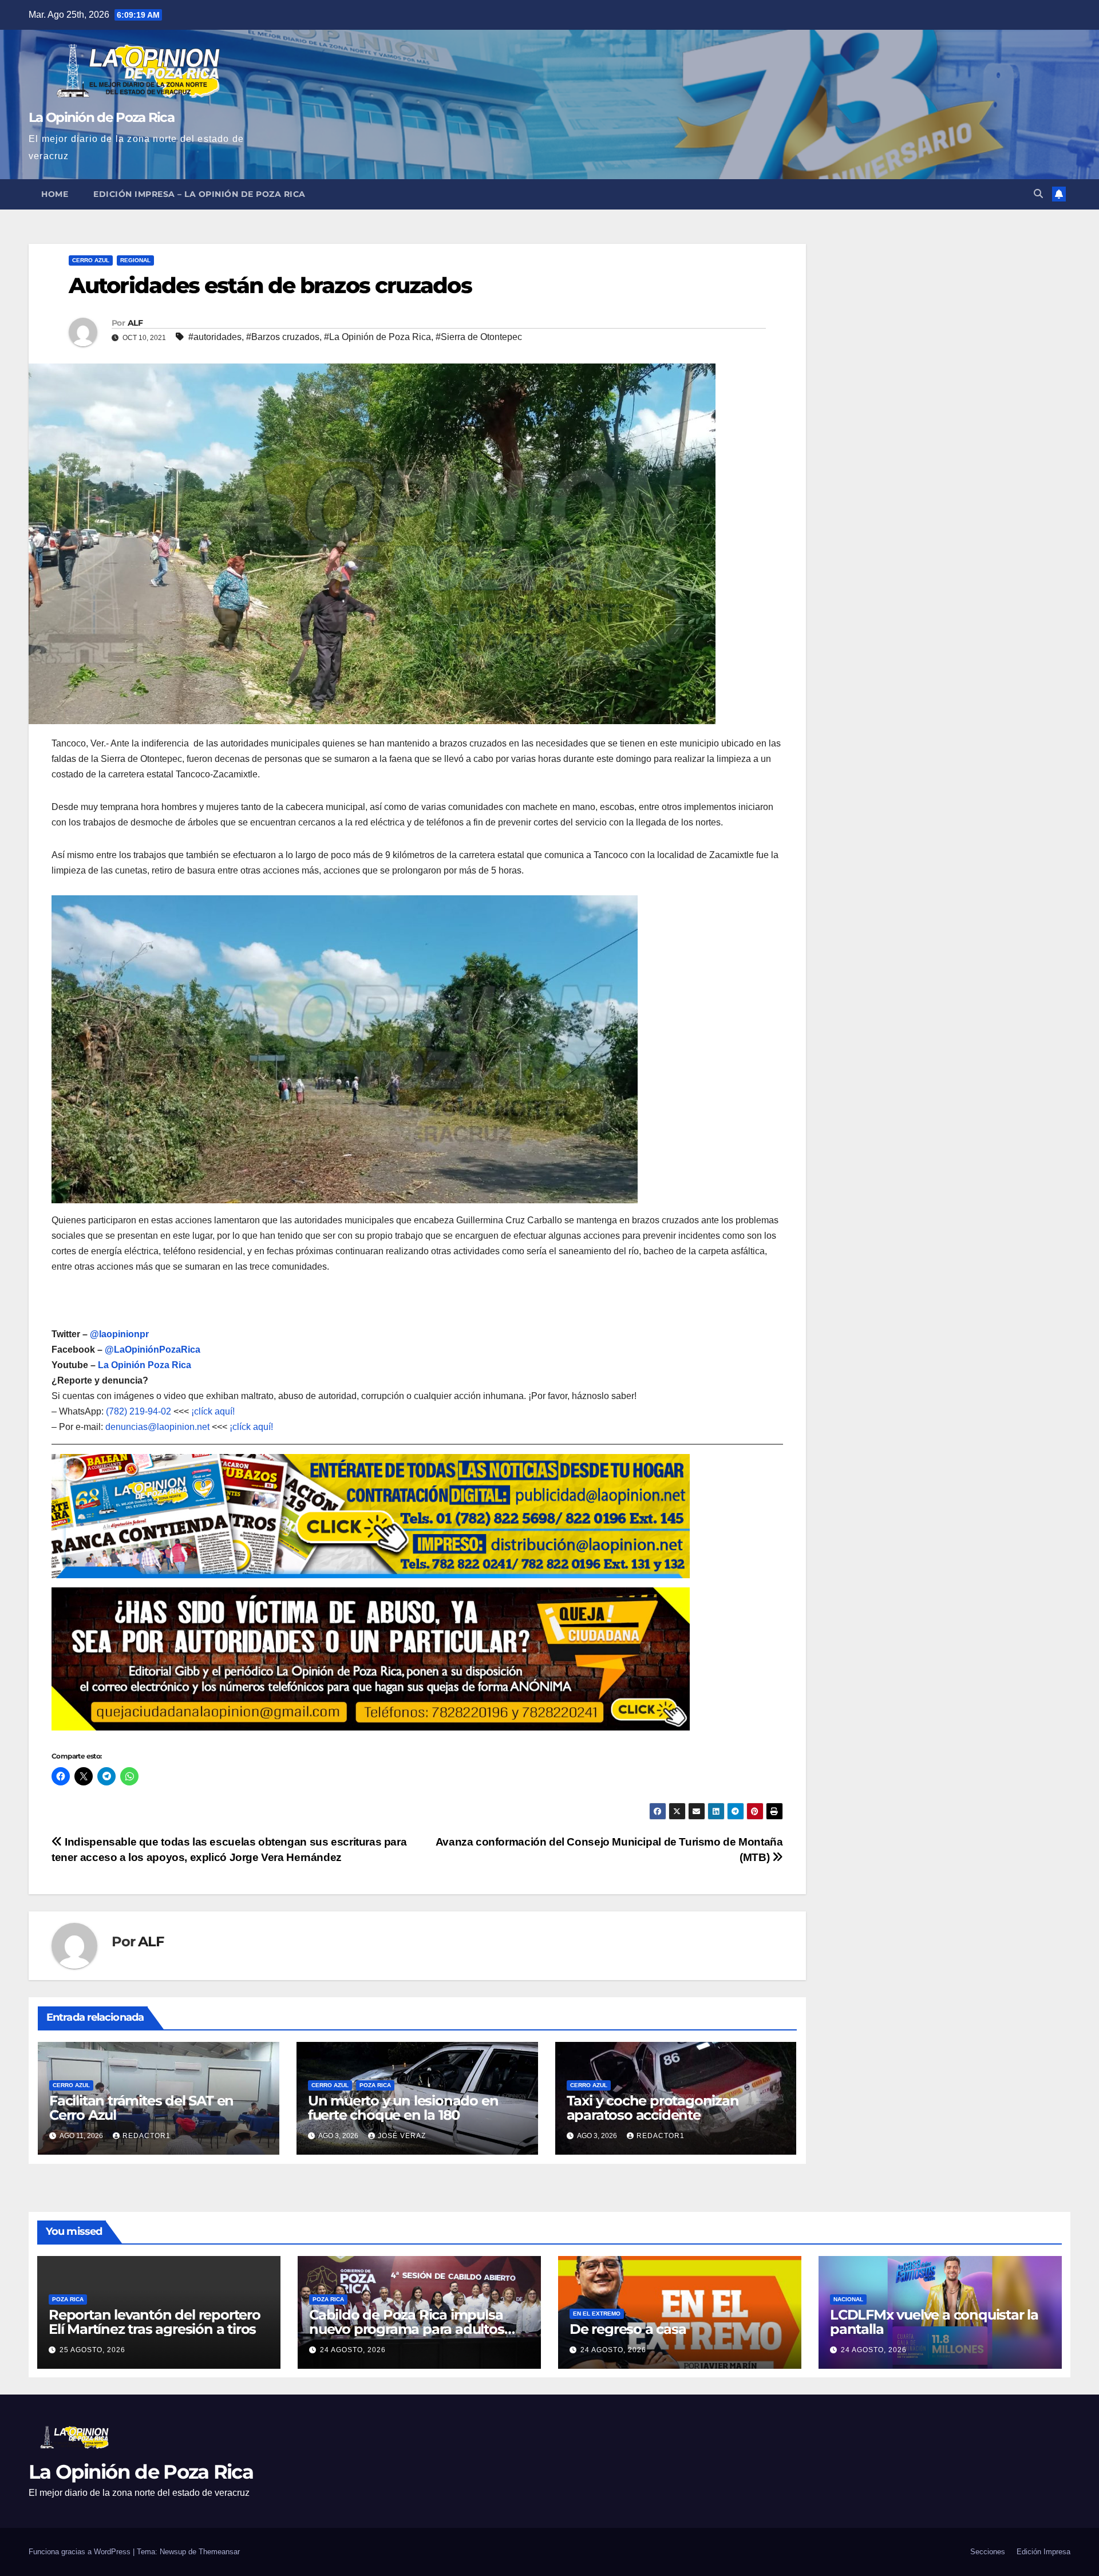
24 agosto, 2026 (353, 2350)
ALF (135, 323)
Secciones (988, 2552)
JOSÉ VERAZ (402, 2136)
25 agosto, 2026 (92, 2350)
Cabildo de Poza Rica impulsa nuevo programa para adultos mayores (407, 2329)
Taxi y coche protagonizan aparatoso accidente (653, 2108)
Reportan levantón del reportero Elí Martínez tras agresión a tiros (155, 2322)
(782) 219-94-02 (139, 1411)
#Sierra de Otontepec (479, 337)
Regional (135, 260)
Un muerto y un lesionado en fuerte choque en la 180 (403, 2108)
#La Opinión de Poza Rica (377, 337)
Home (55, 194)
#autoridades (215, 337)
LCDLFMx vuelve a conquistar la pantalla (934, 2322)
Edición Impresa (1043, 2552)
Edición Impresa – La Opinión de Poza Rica (199, 194)
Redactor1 (147, 2136)
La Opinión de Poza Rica (101, 117)
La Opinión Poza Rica (145, 1365)
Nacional (848, 2299)
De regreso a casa (628, 2329)
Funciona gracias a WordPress (81, 2552)
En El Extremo (597, 2314)
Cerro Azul (91, 260)
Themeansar (219, 2552)
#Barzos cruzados (283, 337)
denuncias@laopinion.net (157, 1427)
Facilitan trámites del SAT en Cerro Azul (141, 2108)
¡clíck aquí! (213, 1411)
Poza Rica (375, 2085)
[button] (1038, 194)
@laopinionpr (119, 1334)
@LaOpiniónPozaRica (153, 1350)
